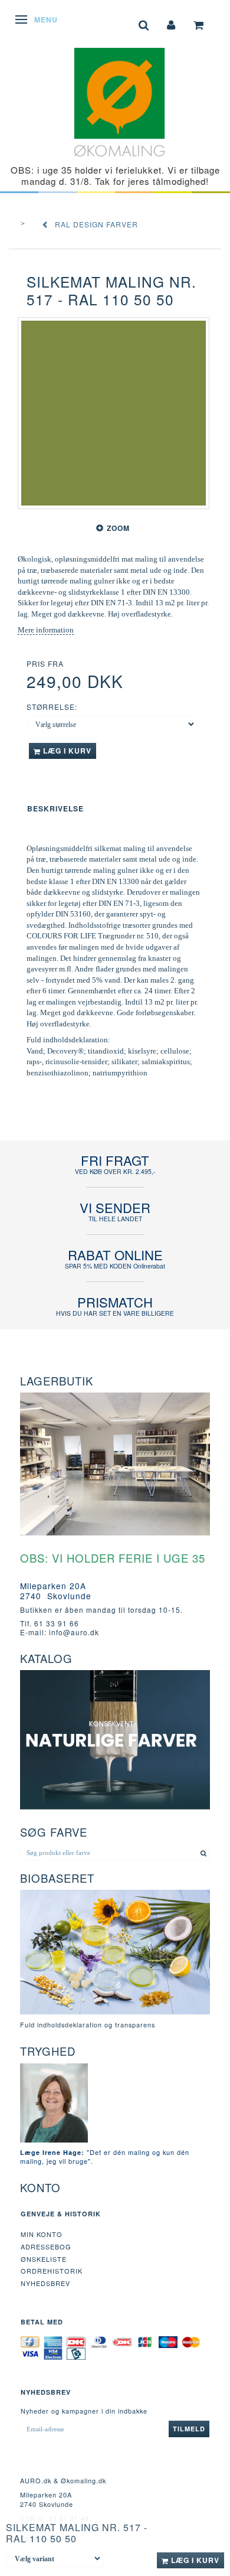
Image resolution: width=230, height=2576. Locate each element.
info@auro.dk (74, 1632)
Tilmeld (189, 2429)
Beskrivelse (55, 808)
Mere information (46, 630)
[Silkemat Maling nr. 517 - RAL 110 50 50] (114, 413)
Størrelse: (52, 707)
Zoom (118, 528)
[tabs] (144, 24)
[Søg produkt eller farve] (204, 1853)
